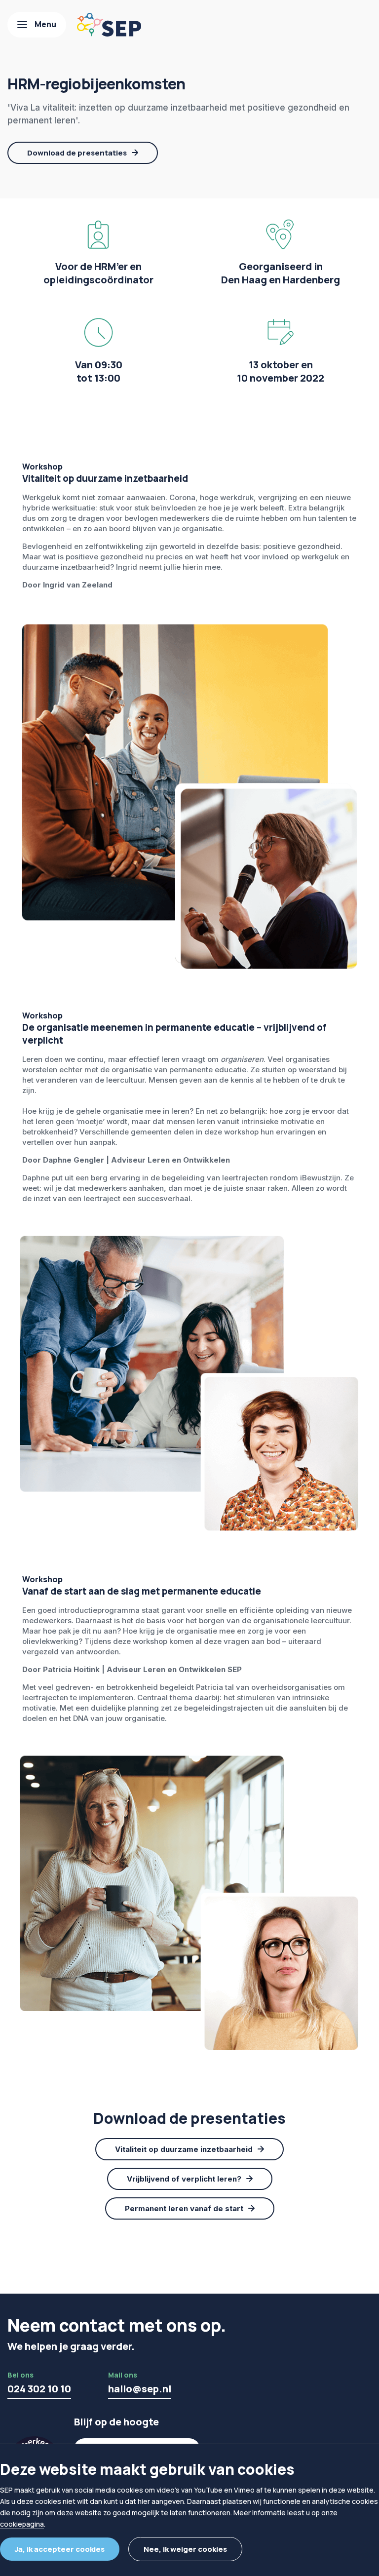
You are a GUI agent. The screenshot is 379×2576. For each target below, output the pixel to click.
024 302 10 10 (39, 2389)
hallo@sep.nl (140, 2389)
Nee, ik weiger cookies (185, 2549)
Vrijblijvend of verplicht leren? (184, 2179)
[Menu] (37, 25)
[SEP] (109, 25)
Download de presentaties (77, 153)
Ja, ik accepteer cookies (60, 2549)
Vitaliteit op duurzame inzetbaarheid (184, 2149)
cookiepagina (22, 2524)
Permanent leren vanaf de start (184, 2208)
